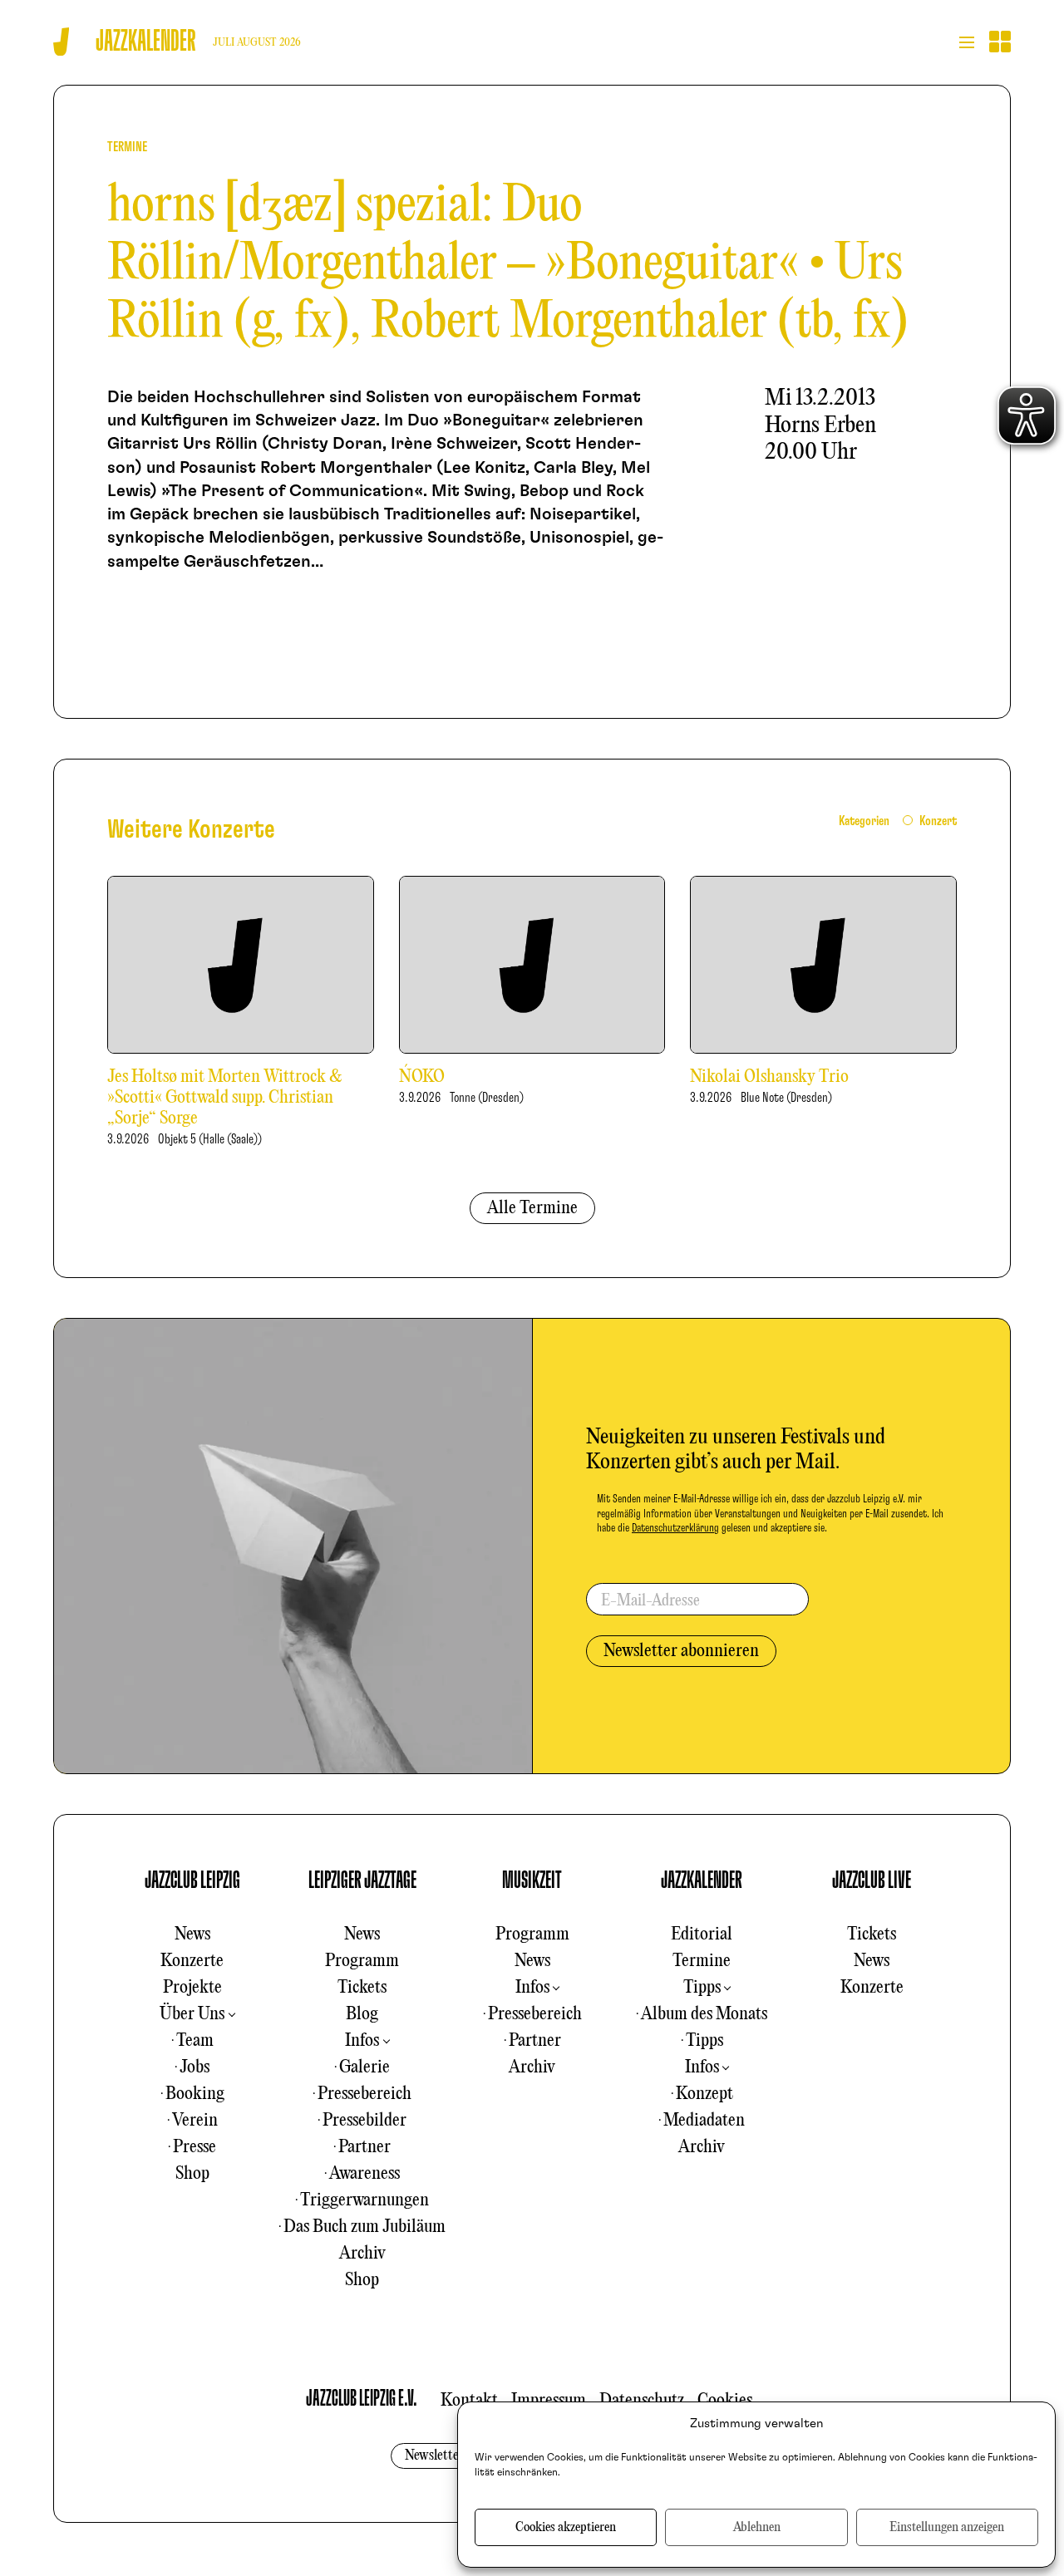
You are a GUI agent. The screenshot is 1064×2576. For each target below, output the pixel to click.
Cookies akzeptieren (566, 2528)
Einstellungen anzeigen (947, 2528)
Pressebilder (365, 2121)
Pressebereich (365, 2094)
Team (195, 2041)
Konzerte (192, 1961)
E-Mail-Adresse (650, 1601)
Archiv (362, 2254)
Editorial (702, 1934)
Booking (195, 2094)
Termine (702, 1961)
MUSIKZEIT (532, 1880)
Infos (362, 2041)
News (192, 1934)
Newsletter (434, 2456)
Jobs (195, 2067)
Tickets (362, 1988)
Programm (362, 1961)
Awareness (365, 2174)
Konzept (704, 2094)
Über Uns (192, 2014)
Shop (192, 2174)
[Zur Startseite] (61, 42)
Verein (195, 2121)
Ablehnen (757, 2528)
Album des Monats (704, 2014)
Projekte (192, 1988)
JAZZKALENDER (702, 1880)
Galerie (365, 2067)
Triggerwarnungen (365, 2200)
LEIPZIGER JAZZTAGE (362, 1880)
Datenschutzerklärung (675, 1528)
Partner (365, 2147)
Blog (362, 2014)
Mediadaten (704, 2121)
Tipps (702, 1988)
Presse (195, 2147)
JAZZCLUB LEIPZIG (192, 1880)
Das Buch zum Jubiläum (365, 2227)
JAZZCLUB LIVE (872, 1880)
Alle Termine (532, 1208)
